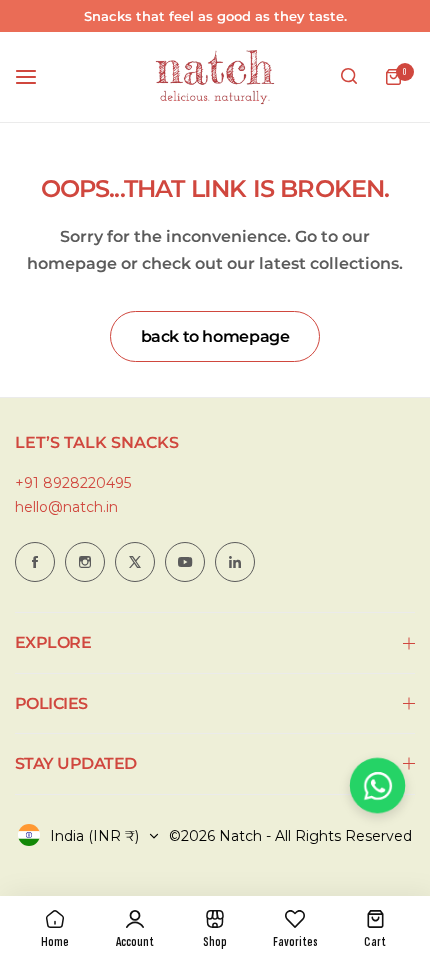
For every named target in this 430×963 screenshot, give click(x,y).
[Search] (349, 77)
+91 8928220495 (73, 483)
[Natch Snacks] (215, 77)
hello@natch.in (66, 507)
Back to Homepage (215, 336)
